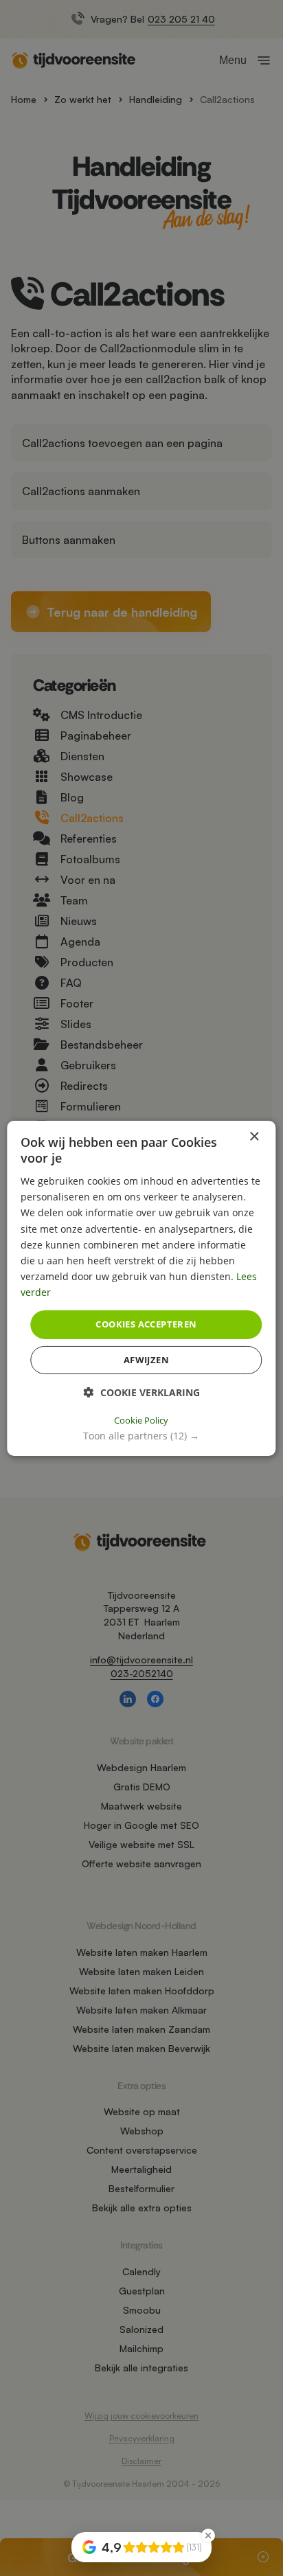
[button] (141, 1436)
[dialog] (141, 1288)
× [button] (254, 1136)
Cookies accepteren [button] (146, 1324)
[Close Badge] (208, 2535)
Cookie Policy (141, 1420)
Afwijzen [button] (146, 1360)
